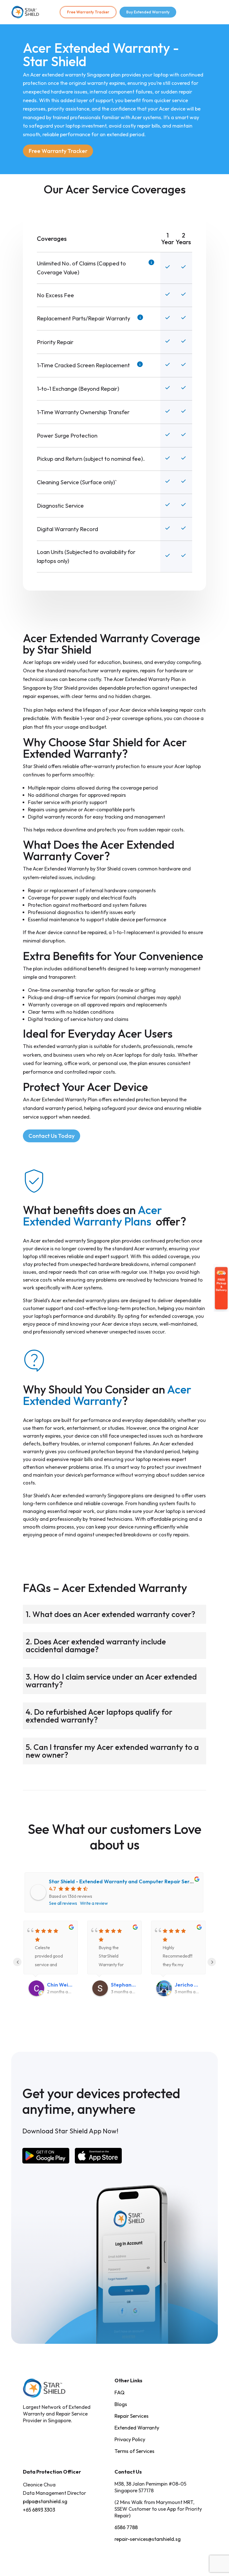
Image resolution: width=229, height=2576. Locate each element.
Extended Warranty (137, 2428)
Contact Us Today (52, 1136)
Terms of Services (134, 2451)
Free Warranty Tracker (88, 12)
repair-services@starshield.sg (148, 2539)
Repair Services (132, 2416)
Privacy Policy (130, 2439)
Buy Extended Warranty (148, 12)
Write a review (94, 1903)
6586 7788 (126, 2527)
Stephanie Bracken (60, 1985)
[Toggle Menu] (210, 12)
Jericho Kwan (124, 1985)
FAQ (120, 2392)
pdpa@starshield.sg (45, 2501)
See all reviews (63, 1903)
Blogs (121, 2404)
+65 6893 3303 (39, 2510)
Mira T (182, 1985)
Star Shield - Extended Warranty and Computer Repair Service (124, 1881)
